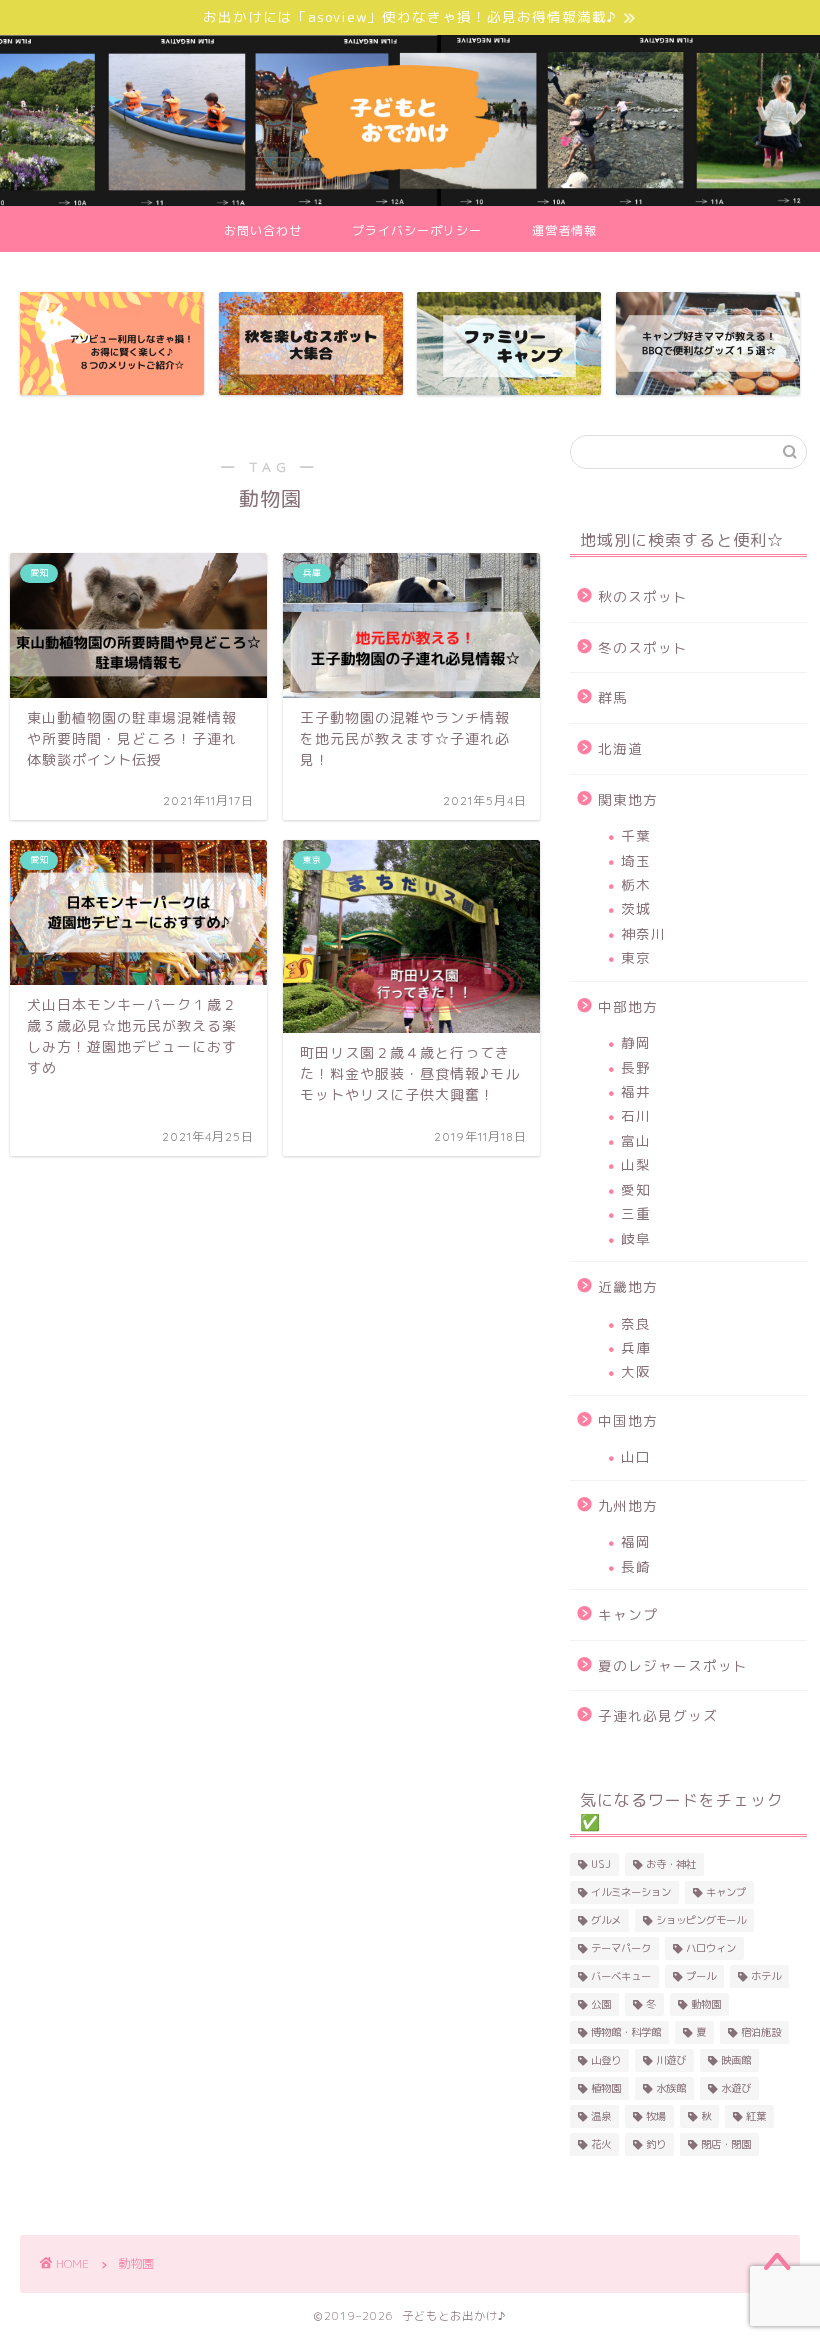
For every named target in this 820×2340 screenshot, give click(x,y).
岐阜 (636, 1238)
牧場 (656, 2116)
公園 (601, 2004)
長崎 (636, 1566)
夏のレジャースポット (673, 1665)
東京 (636, 957)
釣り (656, 2144)
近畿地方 (628, 1286)
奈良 (636, 1323)
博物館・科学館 (626, 2032)
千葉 (636, 835)
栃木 (636, 884)
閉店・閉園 (726, 2144)
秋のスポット (643, 596)
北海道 (620, 748)
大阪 (636, 1371)
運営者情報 (564, 230)
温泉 (601, 2116)
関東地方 (628, 799)
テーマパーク (621, 1948)
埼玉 (636, 860)
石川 (636, 1115)
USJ (601, 1864)
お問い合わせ (263, 230)
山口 (636, 1456)
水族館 (671, 2088)
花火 (601, 2144)
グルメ (606, 1920)
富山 (636, 1140)
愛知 (636, 1189)
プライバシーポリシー (417, 230)
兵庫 (636, 1347)
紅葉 (756, 2116)
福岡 (636, 1541)
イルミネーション (631, 1892)
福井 (636, 1091)
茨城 (636, 908)
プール (701, 1976)
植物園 (606, 2088)
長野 (636, 1067)
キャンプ (628, 1614)
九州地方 (628, 1505)
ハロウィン (711, 1948)
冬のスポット (643, 647)
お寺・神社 (671, 1864)
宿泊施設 (761, 2032)
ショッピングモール (701, 1920)
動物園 (706, 2004)
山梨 (636, 1164)
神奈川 (643, 933)
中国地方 (628, 1420)
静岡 (636, 1042)
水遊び (736, 2088)
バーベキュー (621, 1976)
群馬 (613, 697)
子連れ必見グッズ (658, 1715)
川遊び (671, 2060)
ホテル (766, 1976)
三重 (636, 1213)
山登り (606, 2060)
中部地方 (628, 1006)
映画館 (736, 2060)
